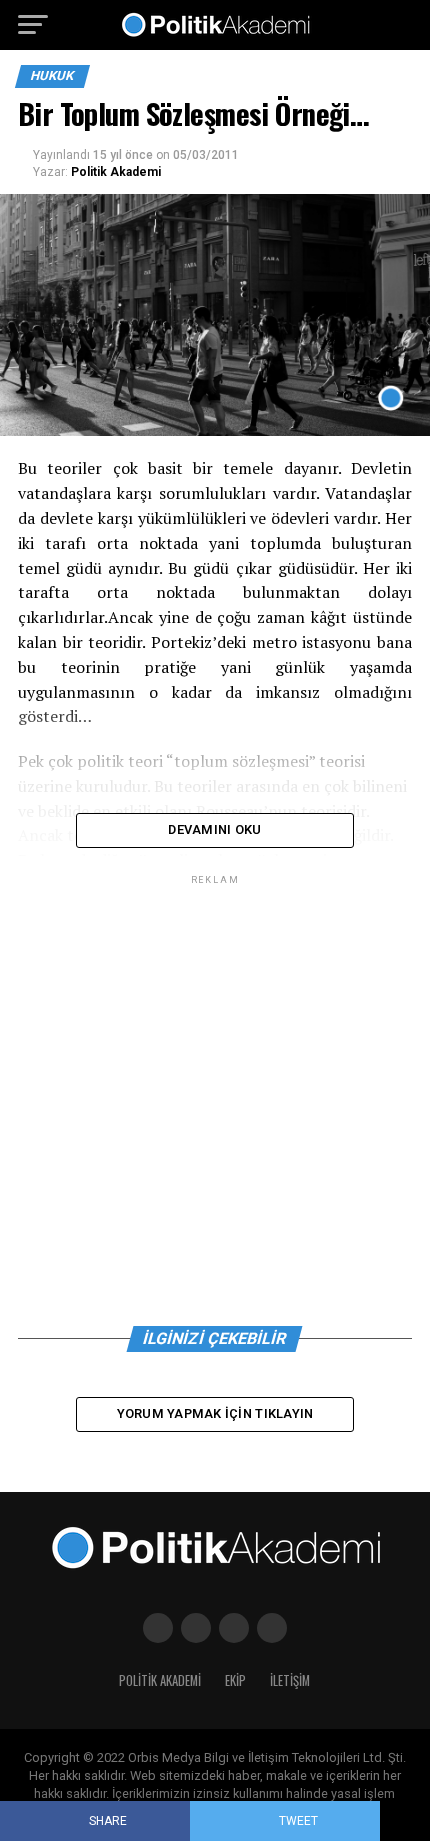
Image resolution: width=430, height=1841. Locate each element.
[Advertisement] (215, 1104)
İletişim (290, 1680)
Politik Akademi (116, 172)
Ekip (235, 1680)
